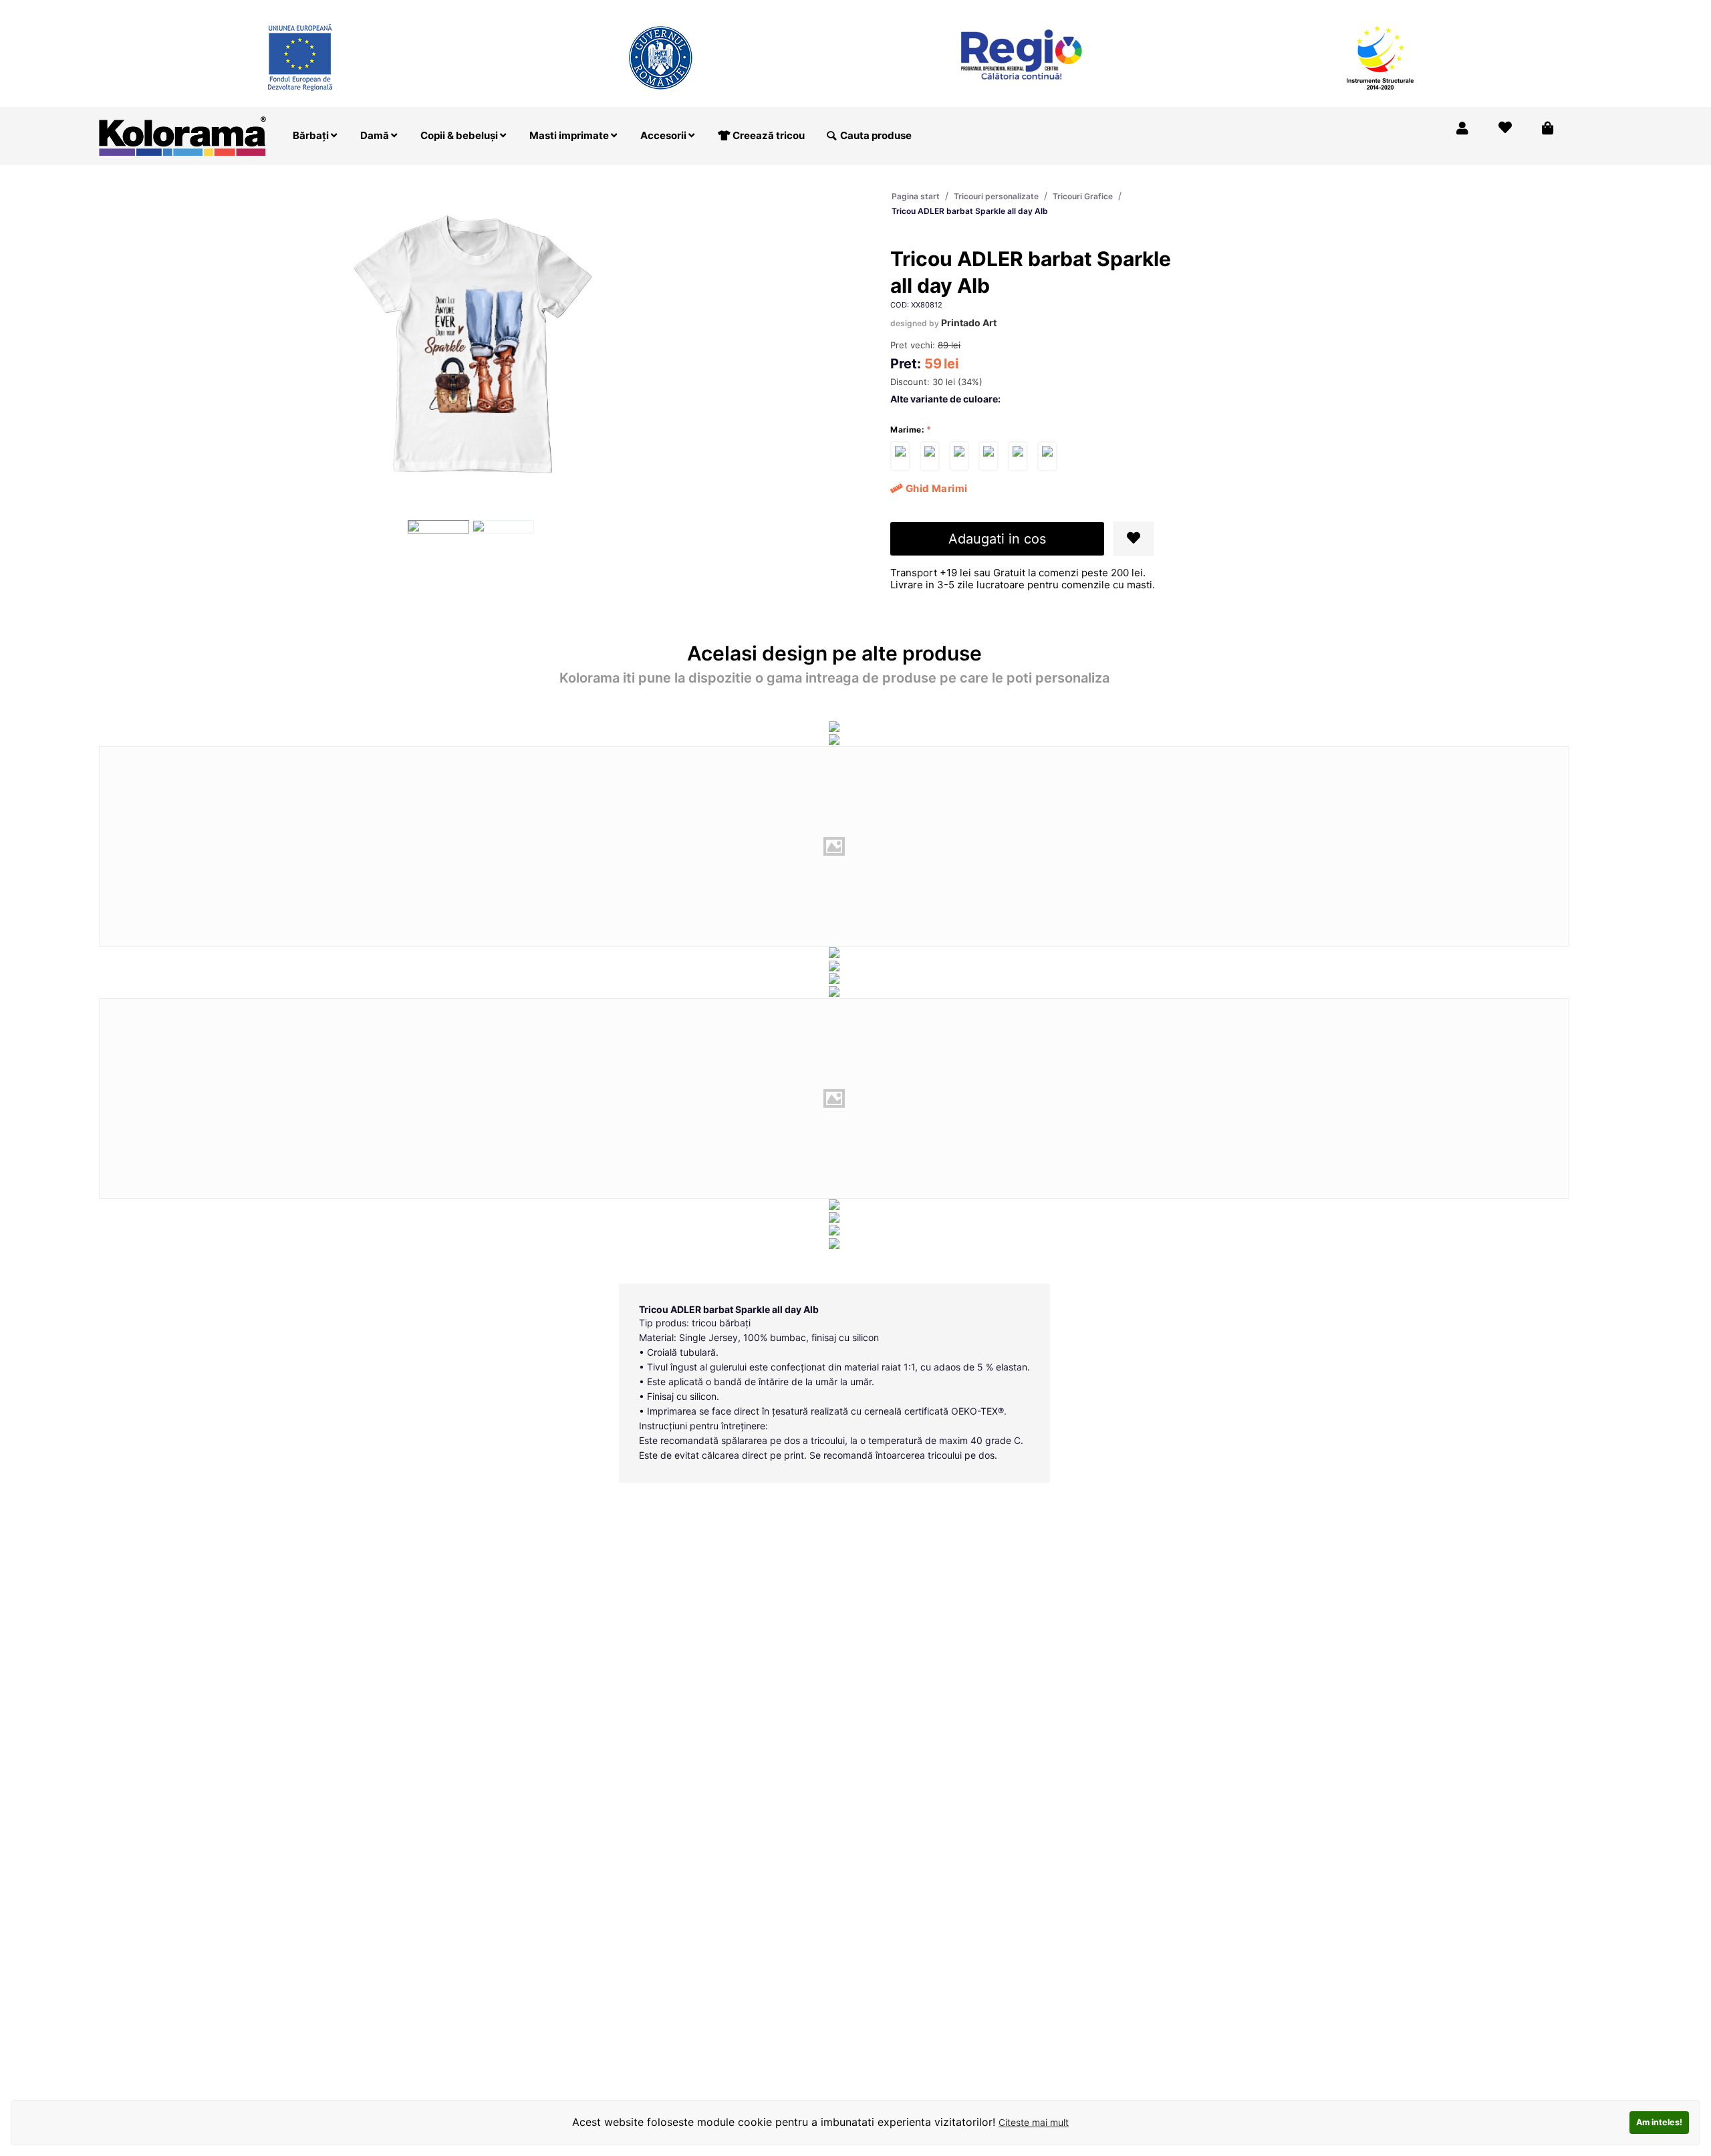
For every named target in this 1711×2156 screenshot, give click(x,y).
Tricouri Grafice (1083, 196)
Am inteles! (1659, 2122)
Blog (1490, 9)
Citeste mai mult (1034, 2122)
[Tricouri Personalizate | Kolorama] (182, 135)
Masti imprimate (570, 135)
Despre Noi (1434, 9)
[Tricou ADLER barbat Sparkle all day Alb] (900, 456)
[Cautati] (831, 136)
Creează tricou (768, 135)
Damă (376, 135)
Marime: (907, 430)
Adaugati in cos (997, 539)
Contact (1539, 9)
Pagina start (916, 196)
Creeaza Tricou (1290, 9)
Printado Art (969, 323)
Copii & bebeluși (460, 135)
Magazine (1366, 9)
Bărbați (312, 135)
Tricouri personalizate (996, 196)
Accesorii (664, 135)
